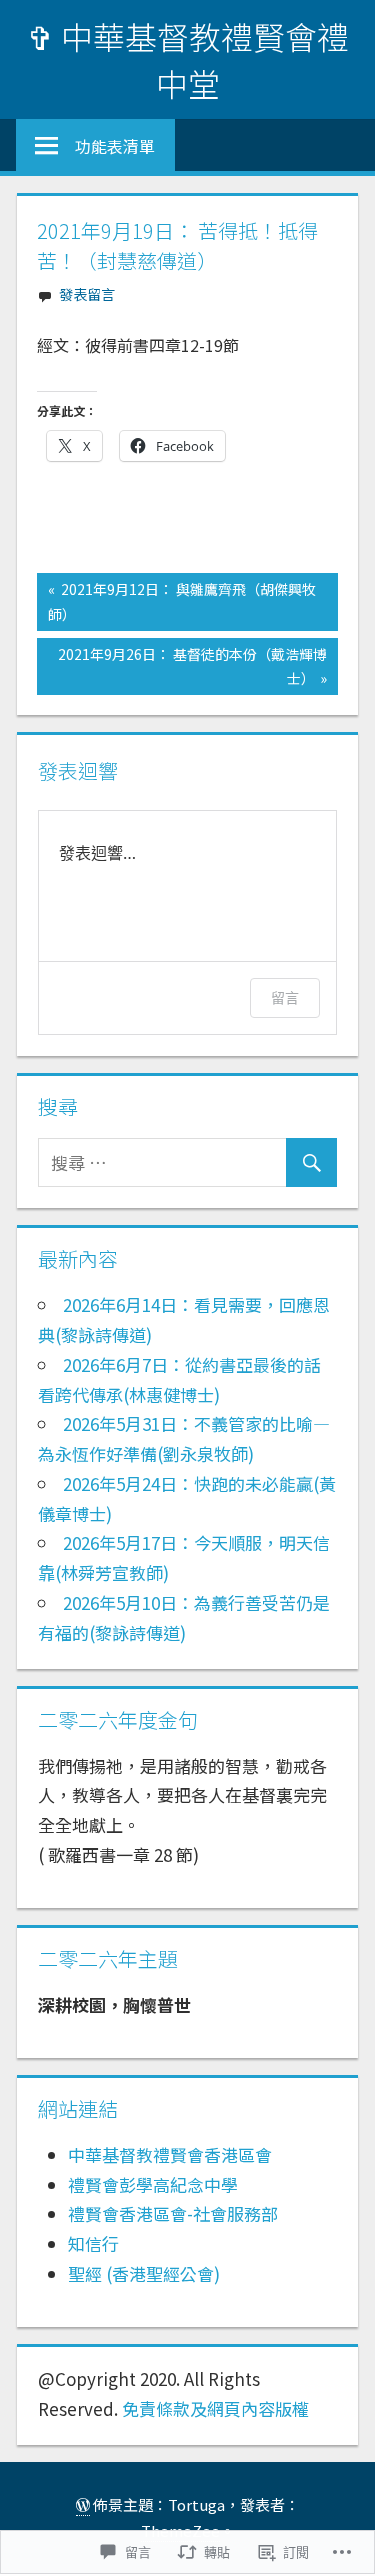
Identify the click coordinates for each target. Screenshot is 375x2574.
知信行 (93, 2243)
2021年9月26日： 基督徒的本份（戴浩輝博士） (182, 666)
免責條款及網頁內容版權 (215, 2408)
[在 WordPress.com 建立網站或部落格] (83, 2505)
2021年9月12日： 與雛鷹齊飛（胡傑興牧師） (176, 601)
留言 (285, 997)
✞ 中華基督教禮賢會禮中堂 (188, 59)
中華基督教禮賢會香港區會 (170, 2154)
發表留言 (87, 294)
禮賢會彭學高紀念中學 (153, 2184)
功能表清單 (115, 146)
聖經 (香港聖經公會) (144, 2273)
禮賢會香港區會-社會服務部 (173, 2213)
